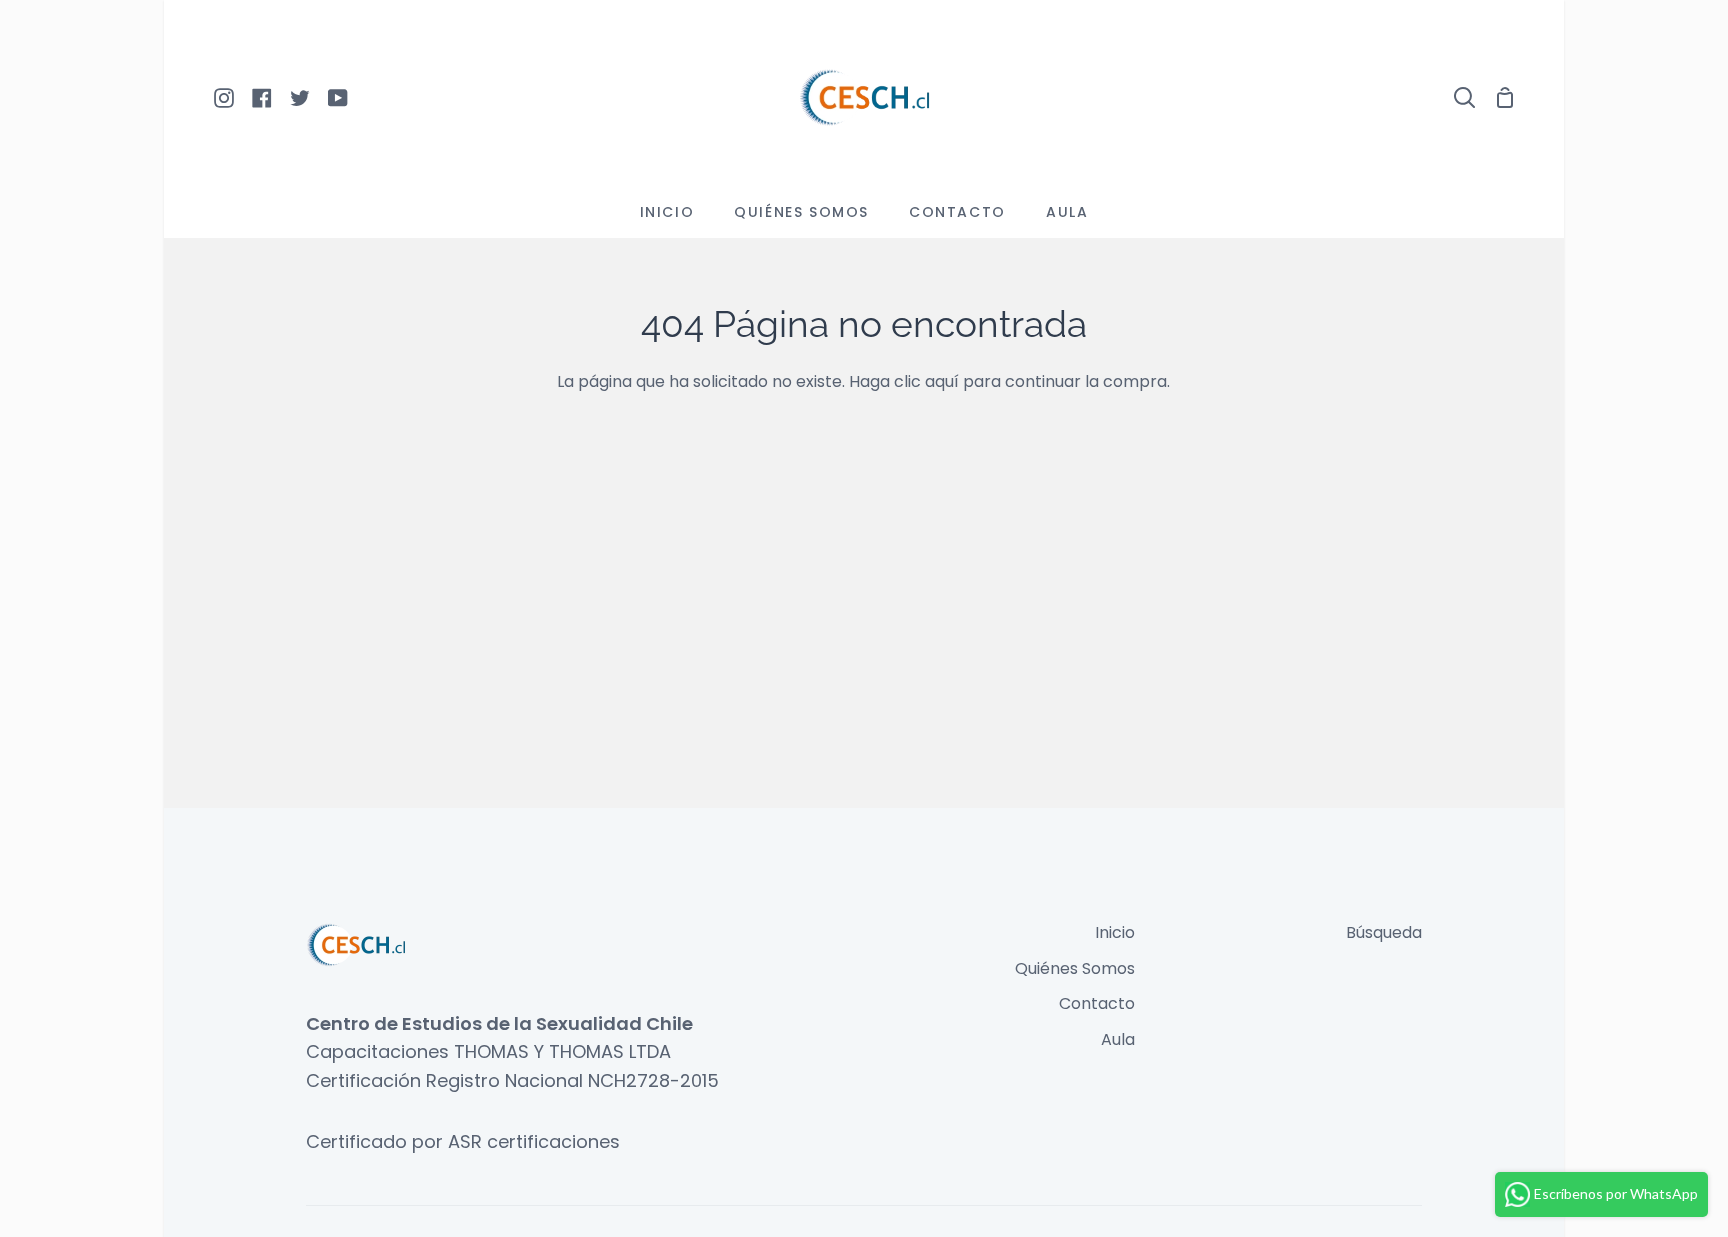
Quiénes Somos (1075, 968)
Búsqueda (1384, 932)
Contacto (1097, 1003)
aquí (942, 381)
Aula (1118, 1039)
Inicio (1115, 932)
